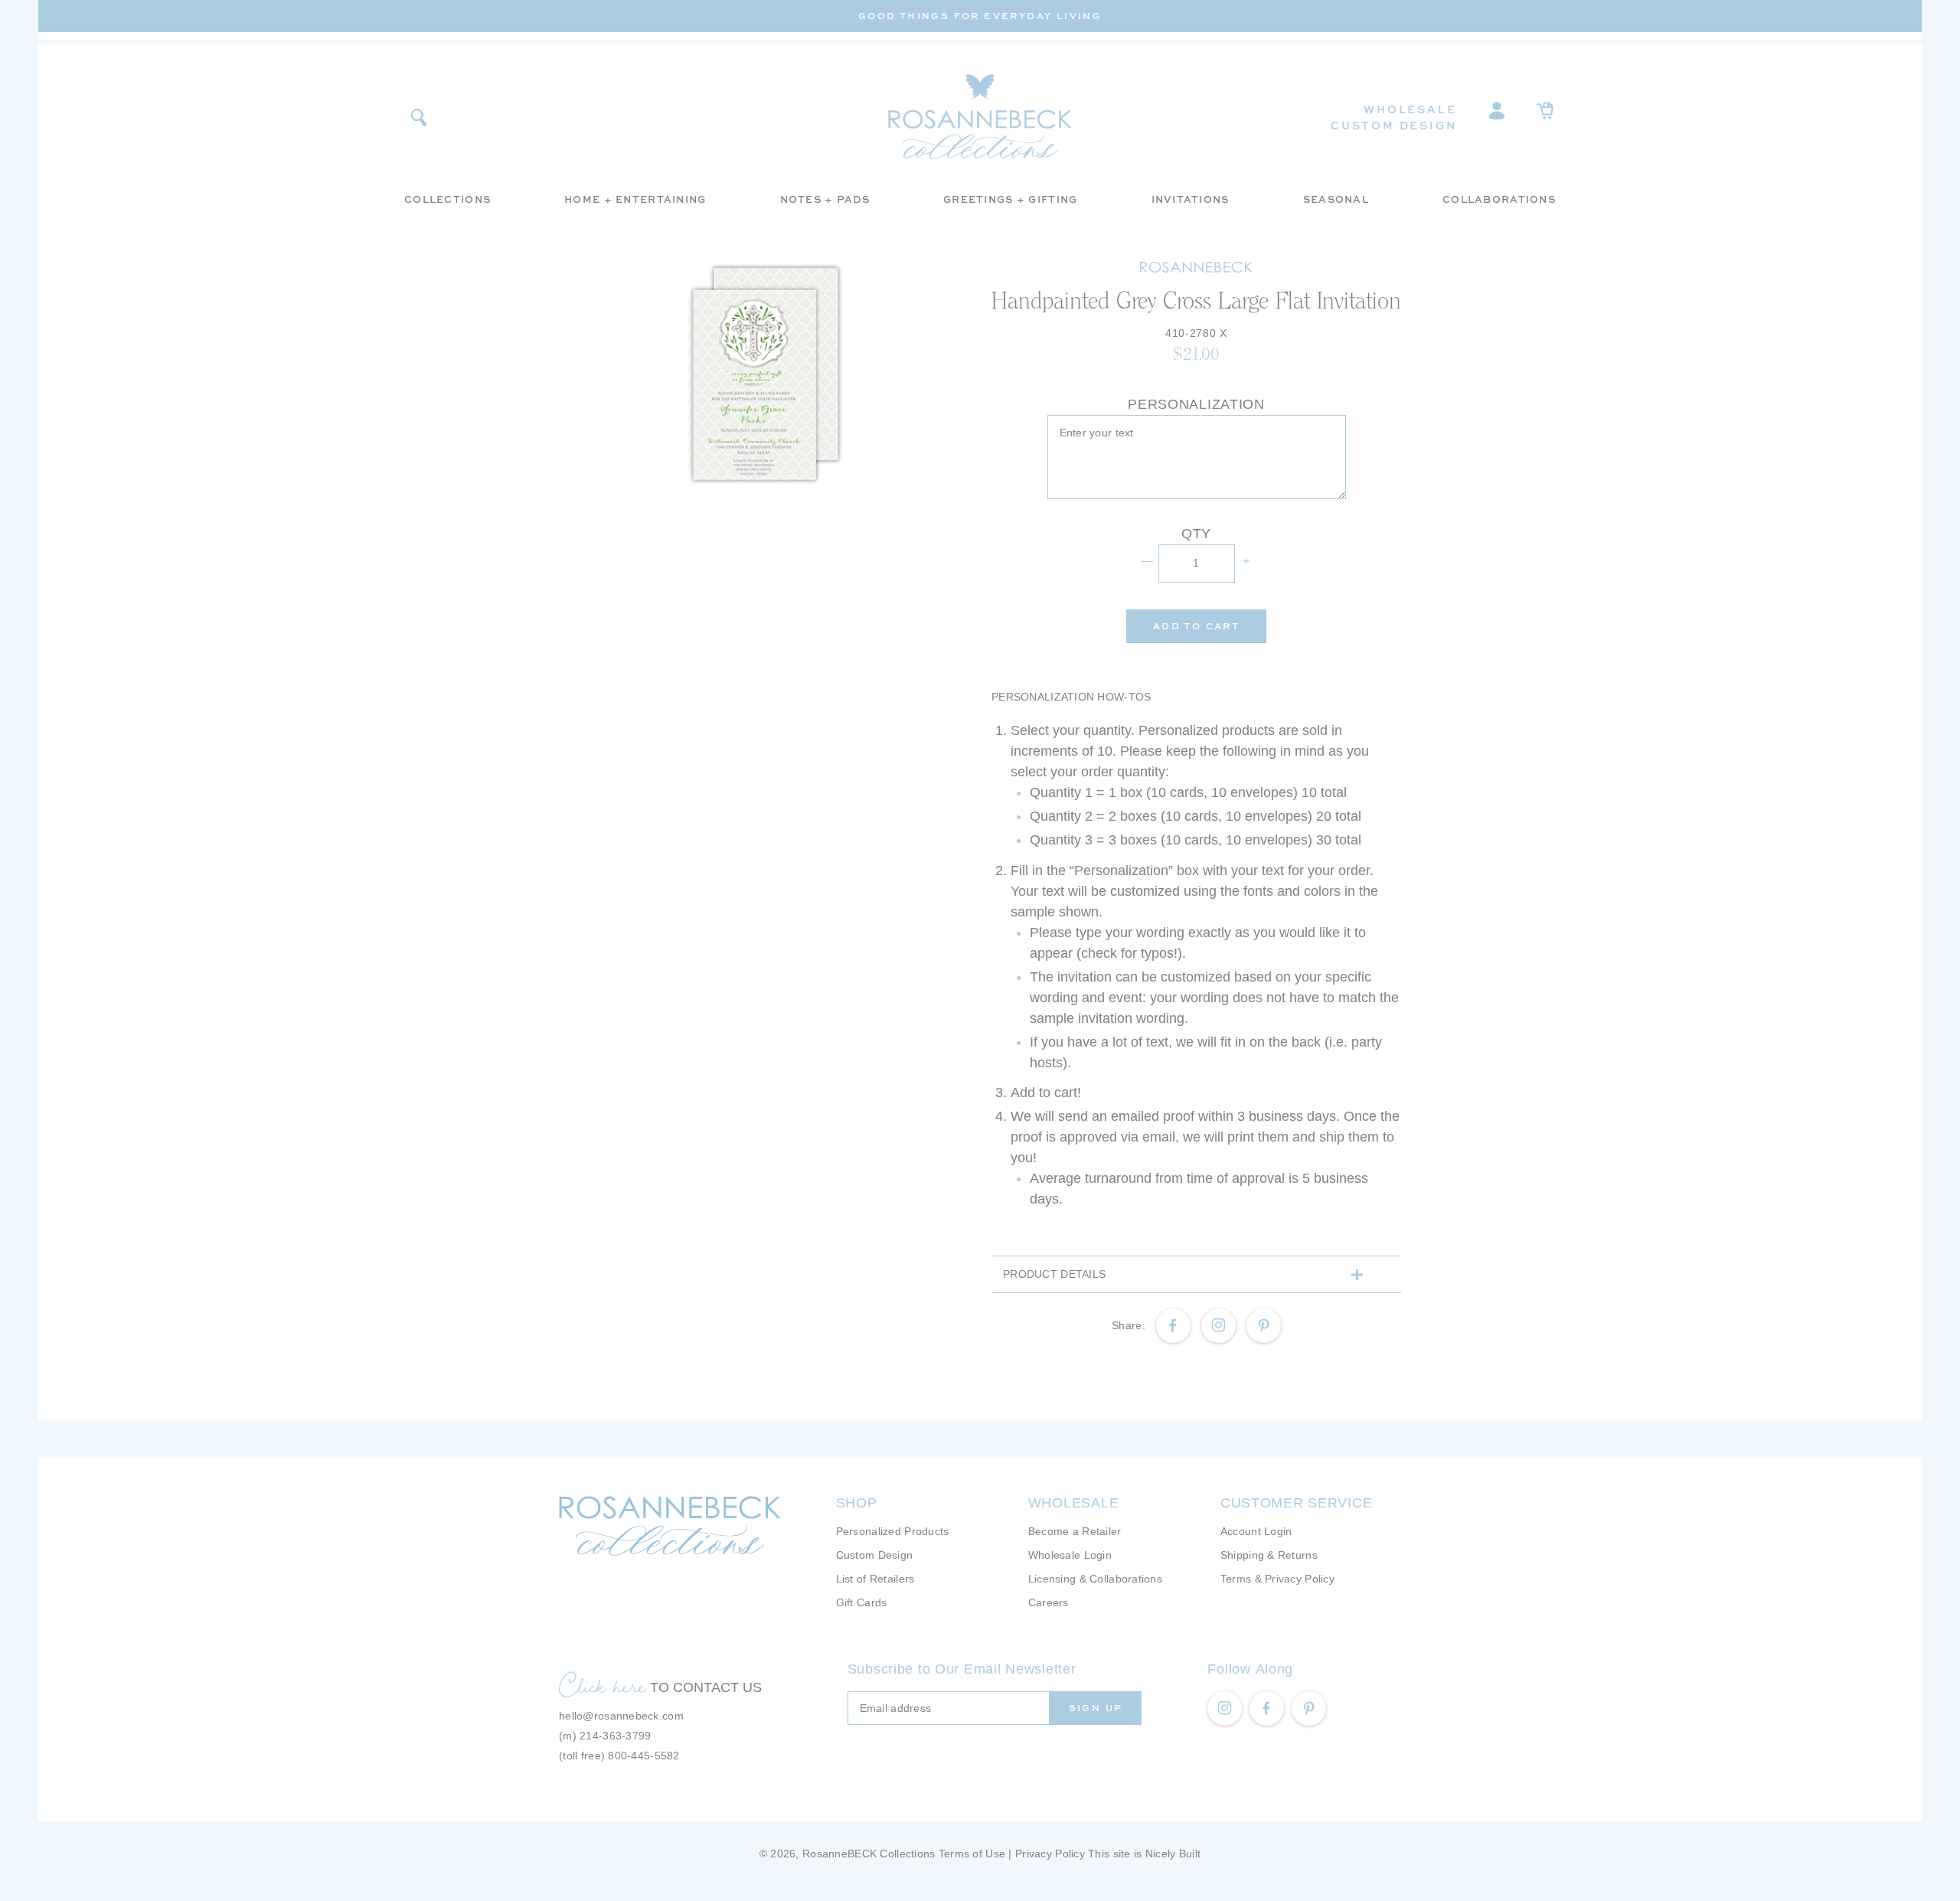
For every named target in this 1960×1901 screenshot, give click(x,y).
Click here (603, 1685)
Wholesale (1410, 109)
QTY (1196, 534)
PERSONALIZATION (1196, 404)
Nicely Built (1173, 1854)
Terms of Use (972, 1854)
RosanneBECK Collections (869, 1854)
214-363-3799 (615, 1736)
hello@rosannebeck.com (621, 1716)
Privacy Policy (1050, 1854)
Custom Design (1393, 125)
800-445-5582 (644, 1756)
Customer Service (1297, 1503)
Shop (857, 1503)
